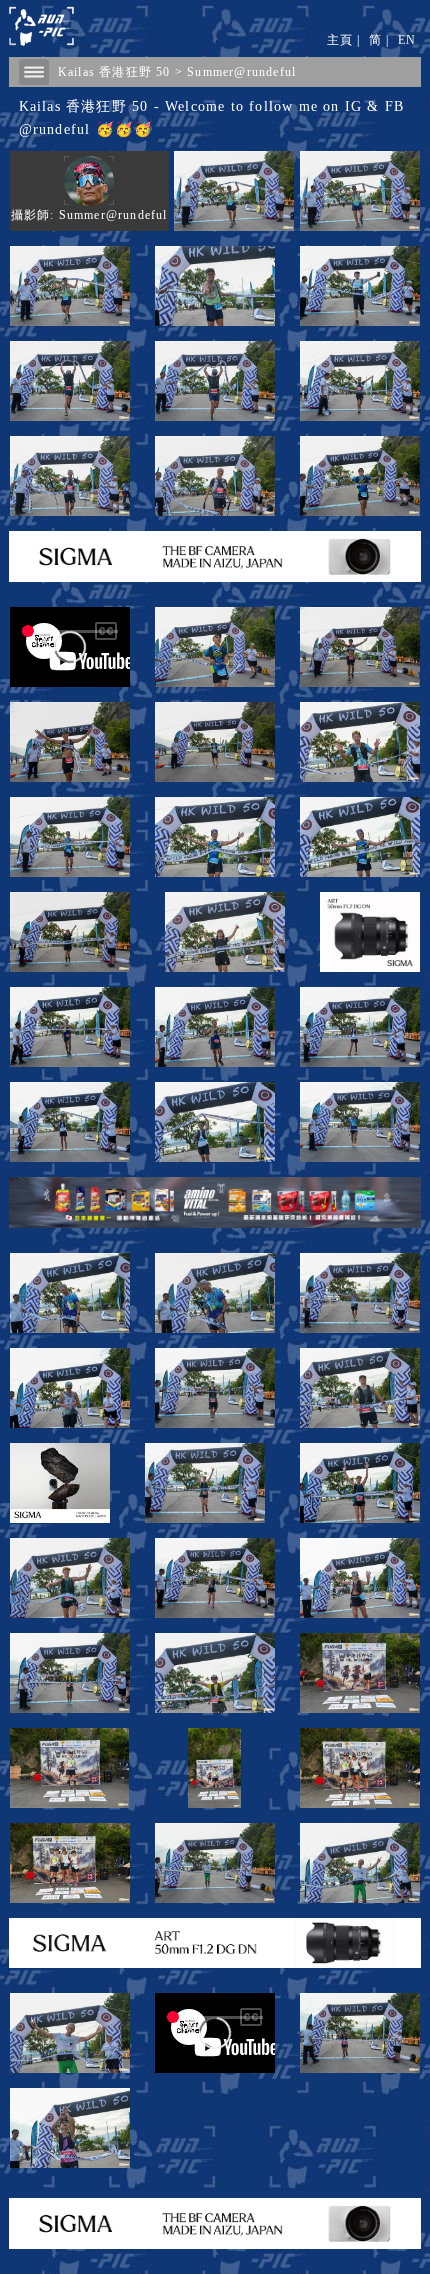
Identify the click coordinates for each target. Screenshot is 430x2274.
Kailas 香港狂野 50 (114, 72)
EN (407, 40)
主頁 (340, 40)
